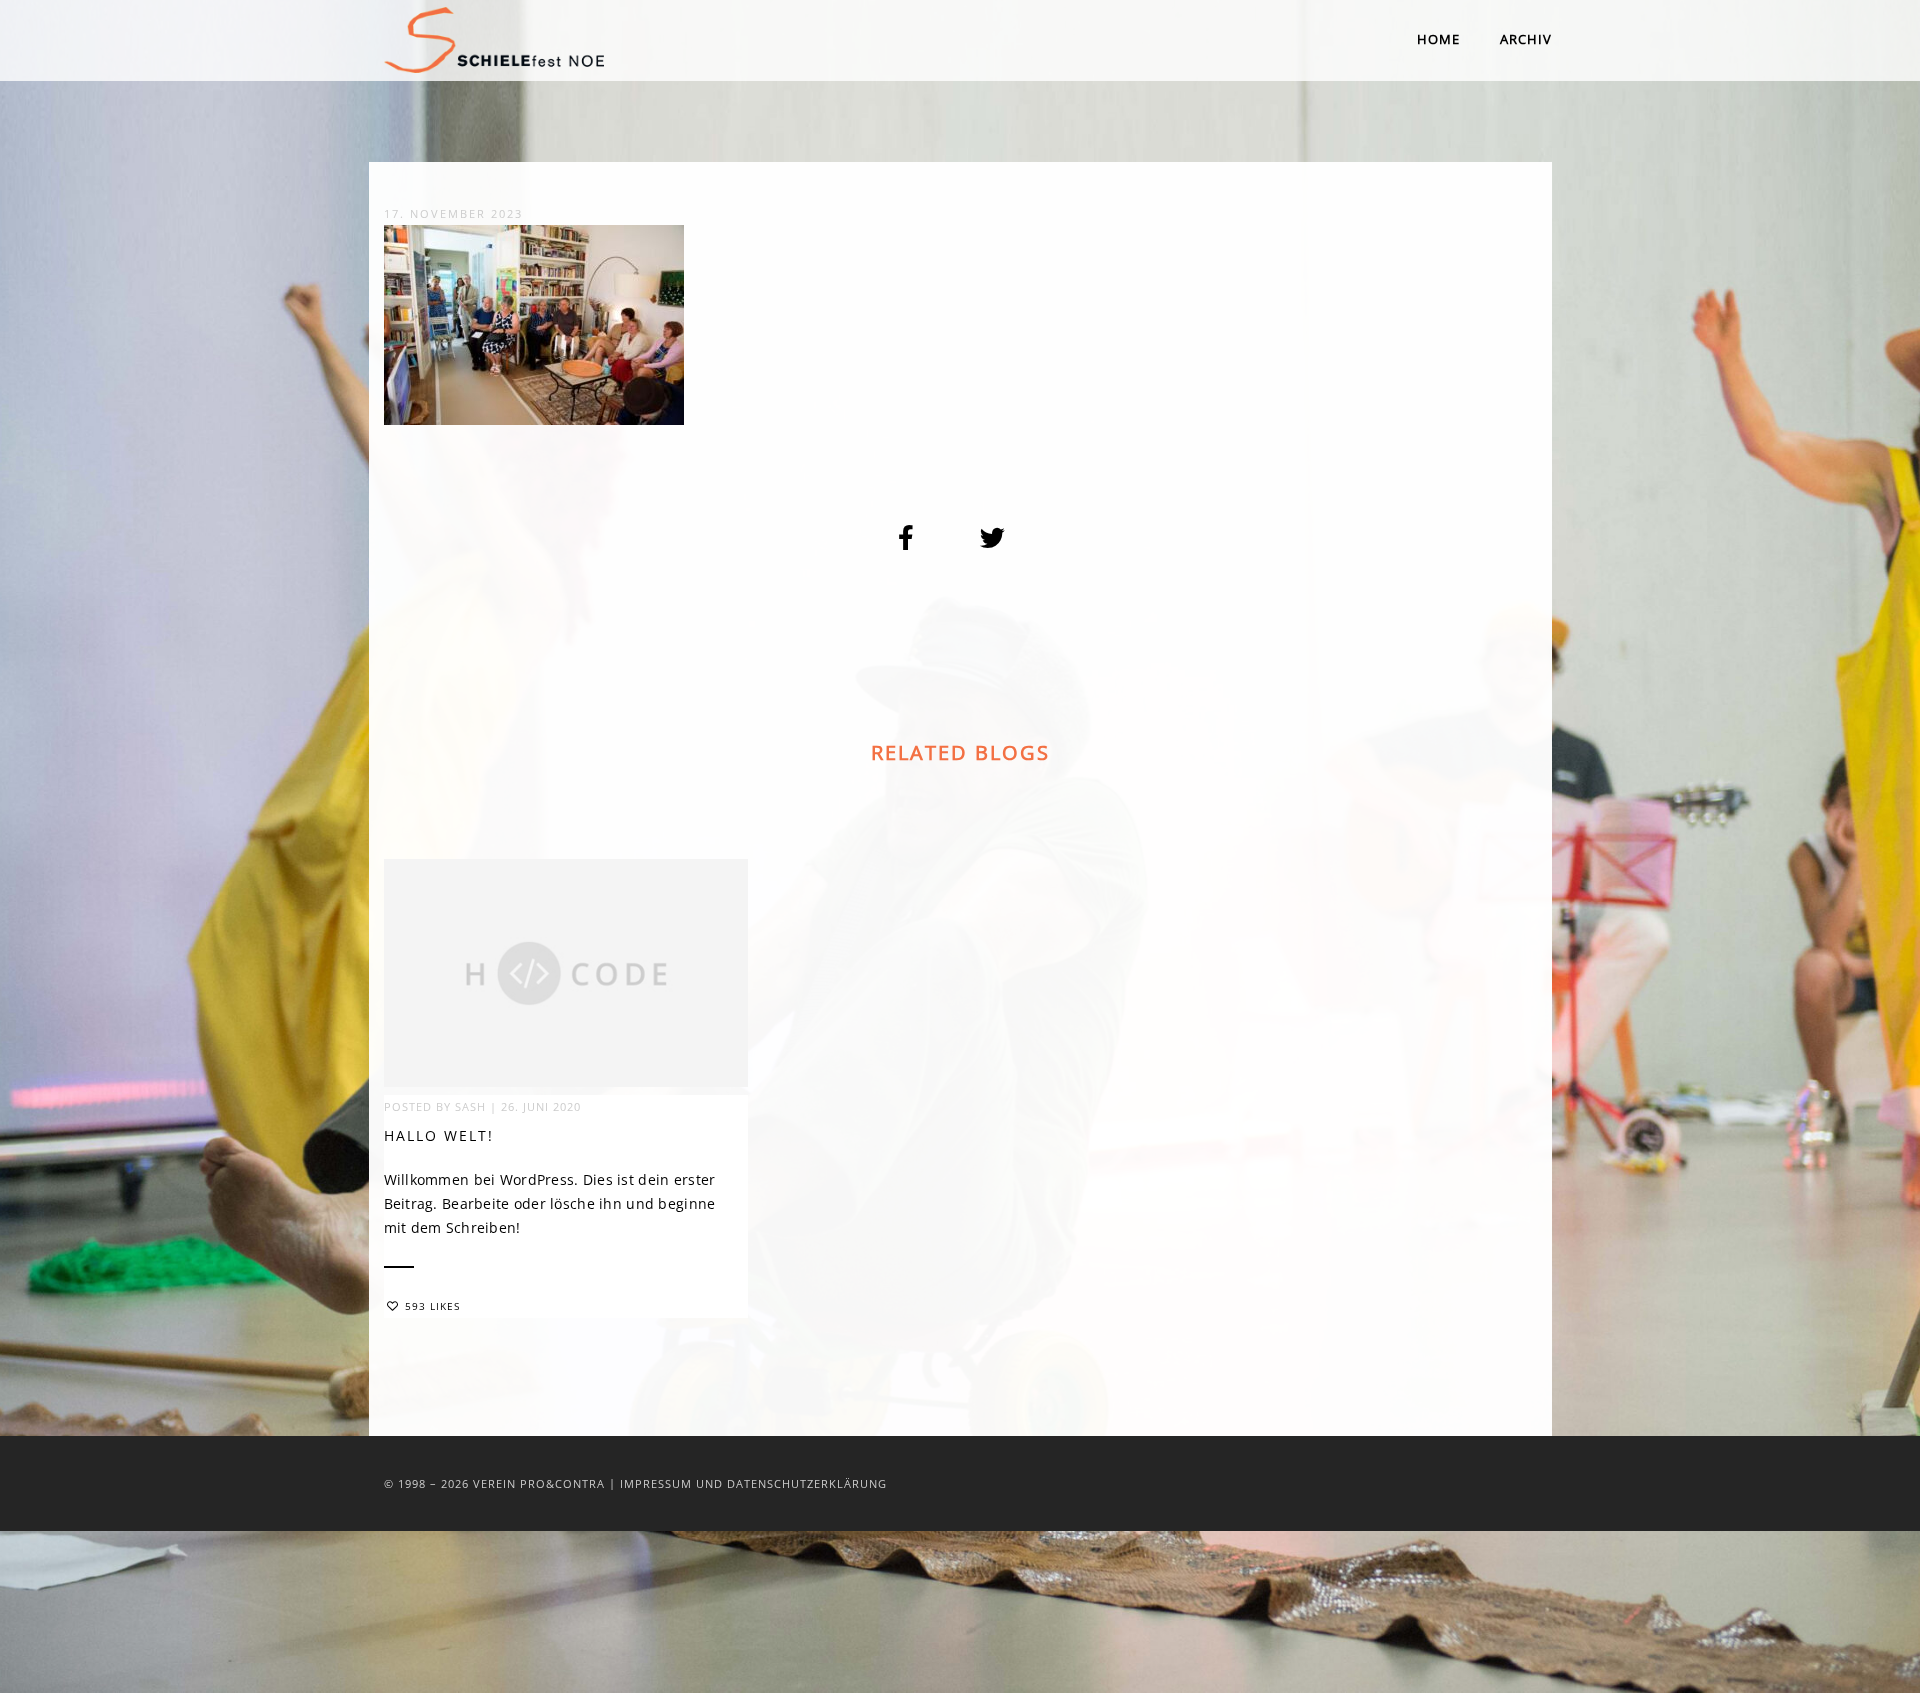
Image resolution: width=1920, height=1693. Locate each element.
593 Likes (432, 1306)
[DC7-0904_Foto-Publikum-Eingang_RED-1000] (907, 537)
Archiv (1526, 39)
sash (470, 1106)
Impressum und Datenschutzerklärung (753, 1483)
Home (1438, 39)
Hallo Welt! (439, 1135)
